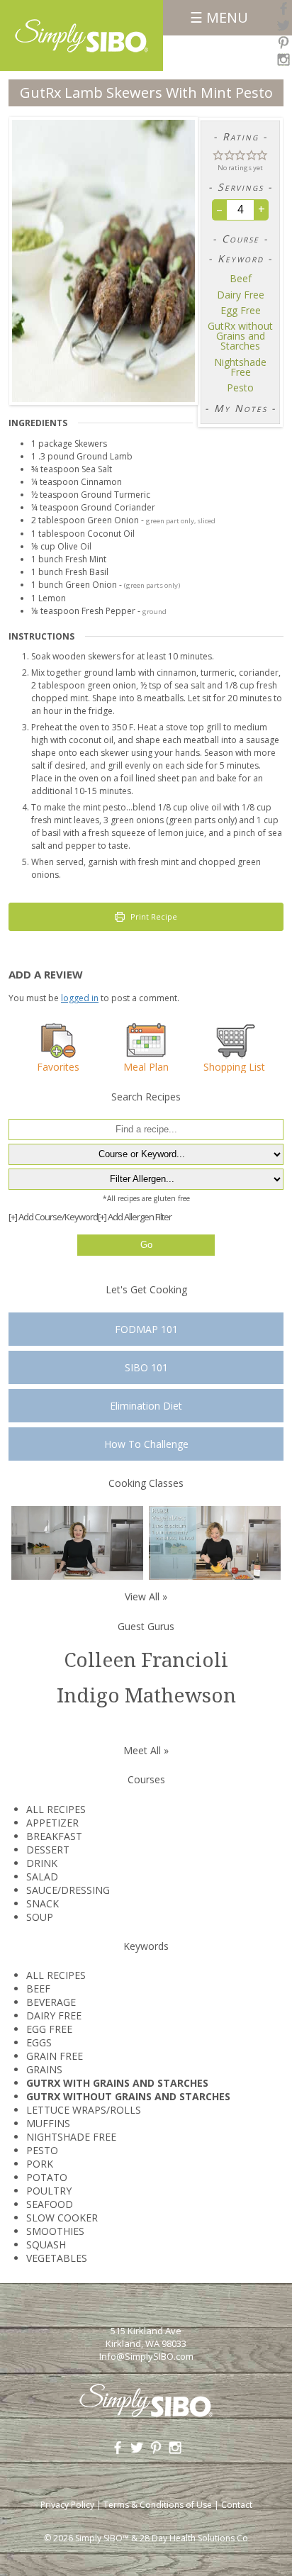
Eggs (39, 2042)
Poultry (49, 2191)
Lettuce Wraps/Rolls (84, 2110)
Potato (47, 2177)
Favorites (58, 1066)
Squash (46, 2245)
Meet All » (146, 1750)
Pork (40, 2164)
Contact (237, 2505)
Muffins (48, 2123)
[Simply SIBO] (82, 31)
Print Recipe (153, 916)
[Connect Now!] (283, 9)
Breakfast (54, 1836)
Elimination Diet (146, 1406)
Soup (40, 1917)
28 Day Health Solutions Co (194, 2538)
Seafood (50, 2204)
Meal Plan (146, 1066)
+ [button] (262, 209)
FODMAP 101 (146, 1329)
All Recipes (56, 1809)
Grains (44, 2069)
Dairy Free (241, 295)
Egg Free (241, 311)
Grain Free (55, 2056)
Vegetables (57, 2258)
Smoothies (55, 2231)
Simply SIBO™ (102, 2538)
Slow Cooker (62, 2218)
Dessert (48, 1850)
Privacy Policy (67, 2505)
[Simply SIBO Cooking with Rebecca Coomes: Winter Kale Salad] (215, 1542)
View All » (146, 1596)
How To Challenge (146, 1444)
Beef (241, 279)
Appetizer (52, 1823)
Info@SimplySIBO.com (146, 2356)
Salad (42, 1877)
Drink (42, 1863)
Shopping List (234, 1066)
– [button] (219, 209)
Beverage (51, 2002)
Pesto (240, 388)
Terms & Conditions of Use (158, 2505)
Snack (43, 1903)
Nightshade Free (240, 367)
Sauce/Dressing (68, 1890)
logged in (80, 998)
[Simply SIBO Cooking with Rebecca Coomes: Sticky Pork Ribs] (77, 1542)
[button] (218, 155)
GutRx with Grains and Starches (117, 2083)
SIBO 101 (146, 1367)
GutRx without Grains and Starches (240, 336)
